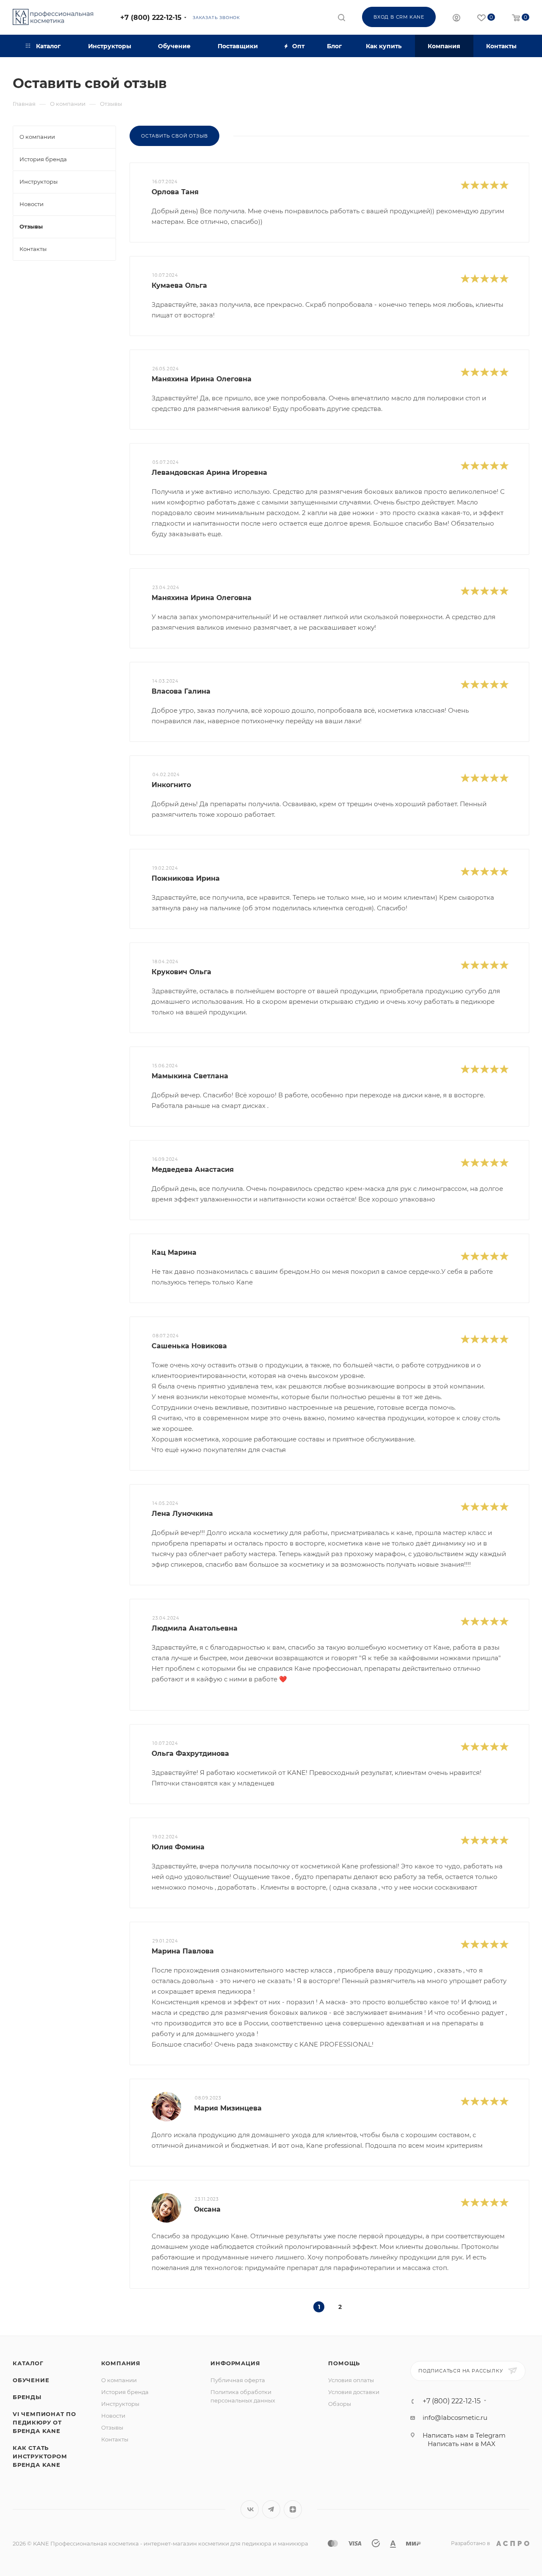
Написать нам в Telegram (464, 2435)
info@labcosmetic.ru (455, 2418)
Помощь (344, 2363)
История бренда (125, 2392)
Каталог (28, 2363)
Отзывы (112, 2427)
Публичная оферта (238, 2380)
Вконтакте (250, 2509)
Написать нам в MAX (462, 2444)
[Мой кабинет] (456, 19)
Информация (235, 2363)
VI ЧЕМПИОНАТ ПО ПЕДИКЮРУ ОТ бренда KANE (44, 2422)
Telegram (271, 2509)
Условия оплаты (351, 2380)
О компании (119, 2380)
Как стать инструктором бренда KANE (40, 2456)
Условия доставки (354, 2392)
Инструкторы (120, 2404)
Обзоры (340, 2404)
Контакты (115, 2439)
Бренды (27, 2397)
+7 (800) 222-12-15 (151, 18)
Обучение (31, 2380)
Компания (121, 2363)
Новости (113, 2416)
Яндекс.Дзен (293, 2509)
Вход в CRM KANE (399, 17)
